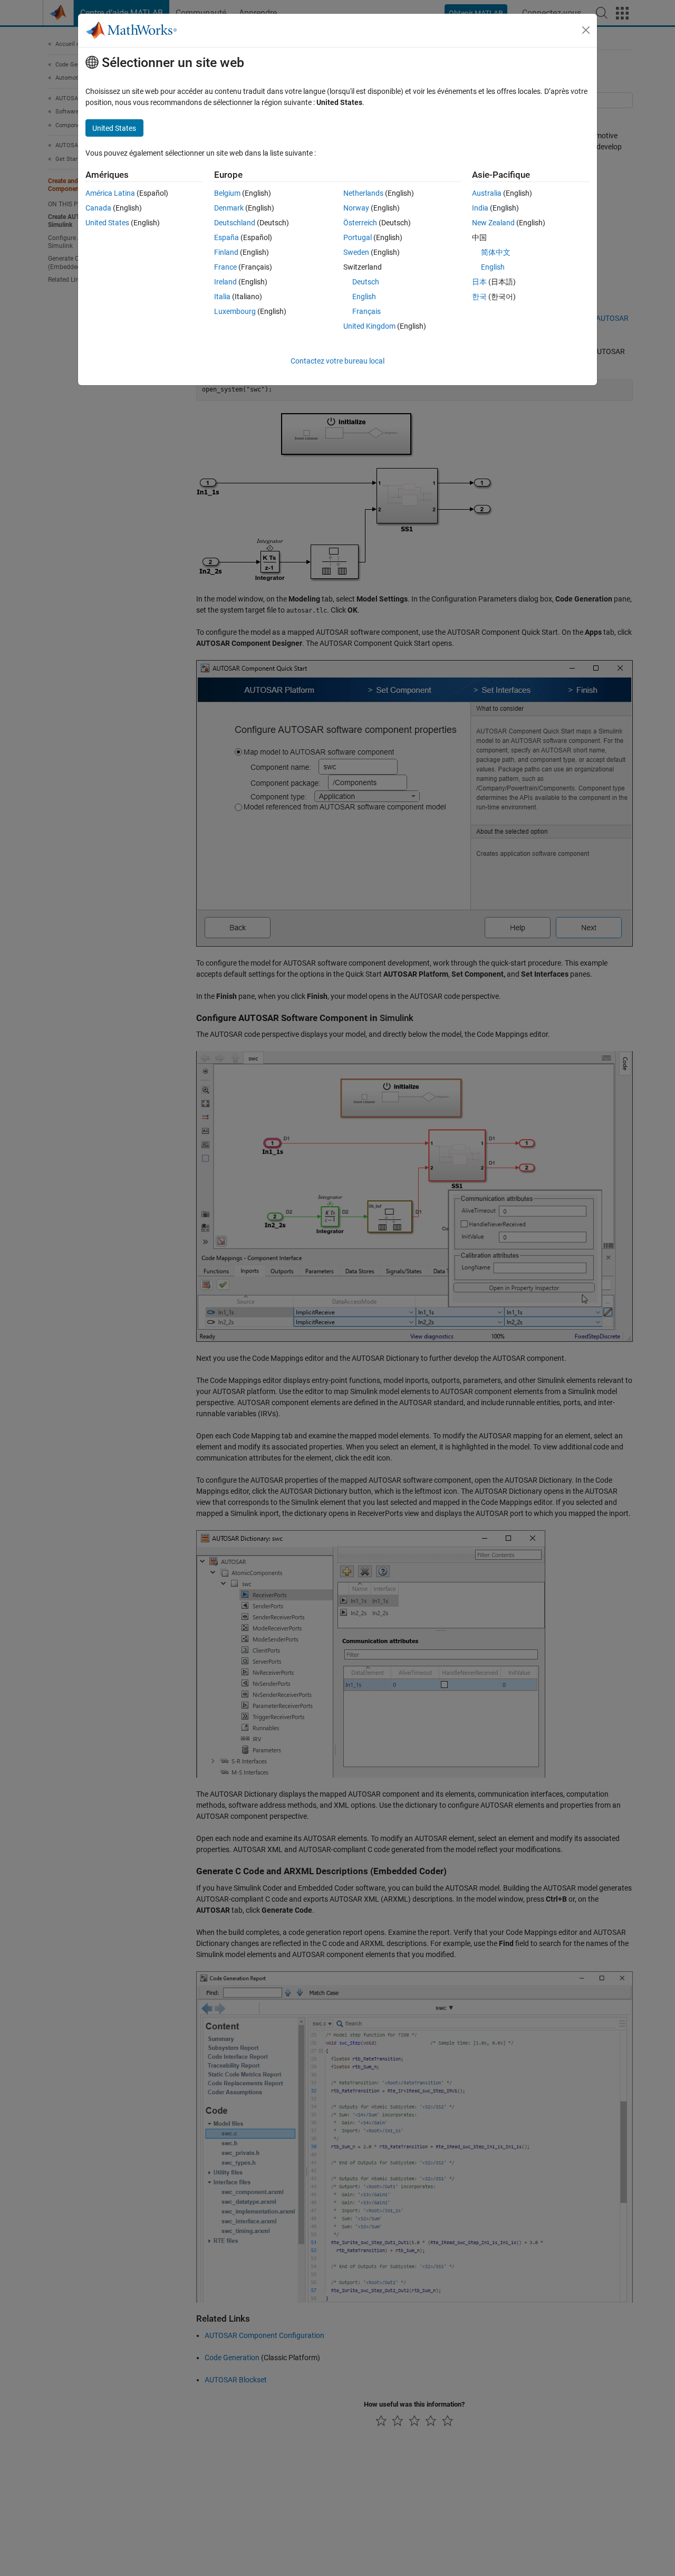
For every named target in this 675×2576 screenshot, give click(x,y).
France (225, 267)
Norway (356, 208)
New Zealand (493, 223)
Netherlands (363, 193)
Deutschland (235, 223)
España (226, 237)
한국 (479, 297)
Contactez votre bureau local (337, 361)
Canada (98, 208)
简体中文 (496, 252)
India (480, 208)
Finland (226, 252)
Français (367, 311)
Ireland (225, 282)
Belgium (227, 193)
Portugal (358, 237)
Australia (487, 193)
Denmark (229, 208)
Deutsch (366, 282)
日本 (479, 282)
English (364, 297)
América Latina (110, 193)
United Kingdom (369, 326)
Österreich (360, 223)
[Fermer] (586, 30)
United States (107, 223)
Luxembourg (235, 311)
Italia (222, 297)
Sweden (356, 252)
